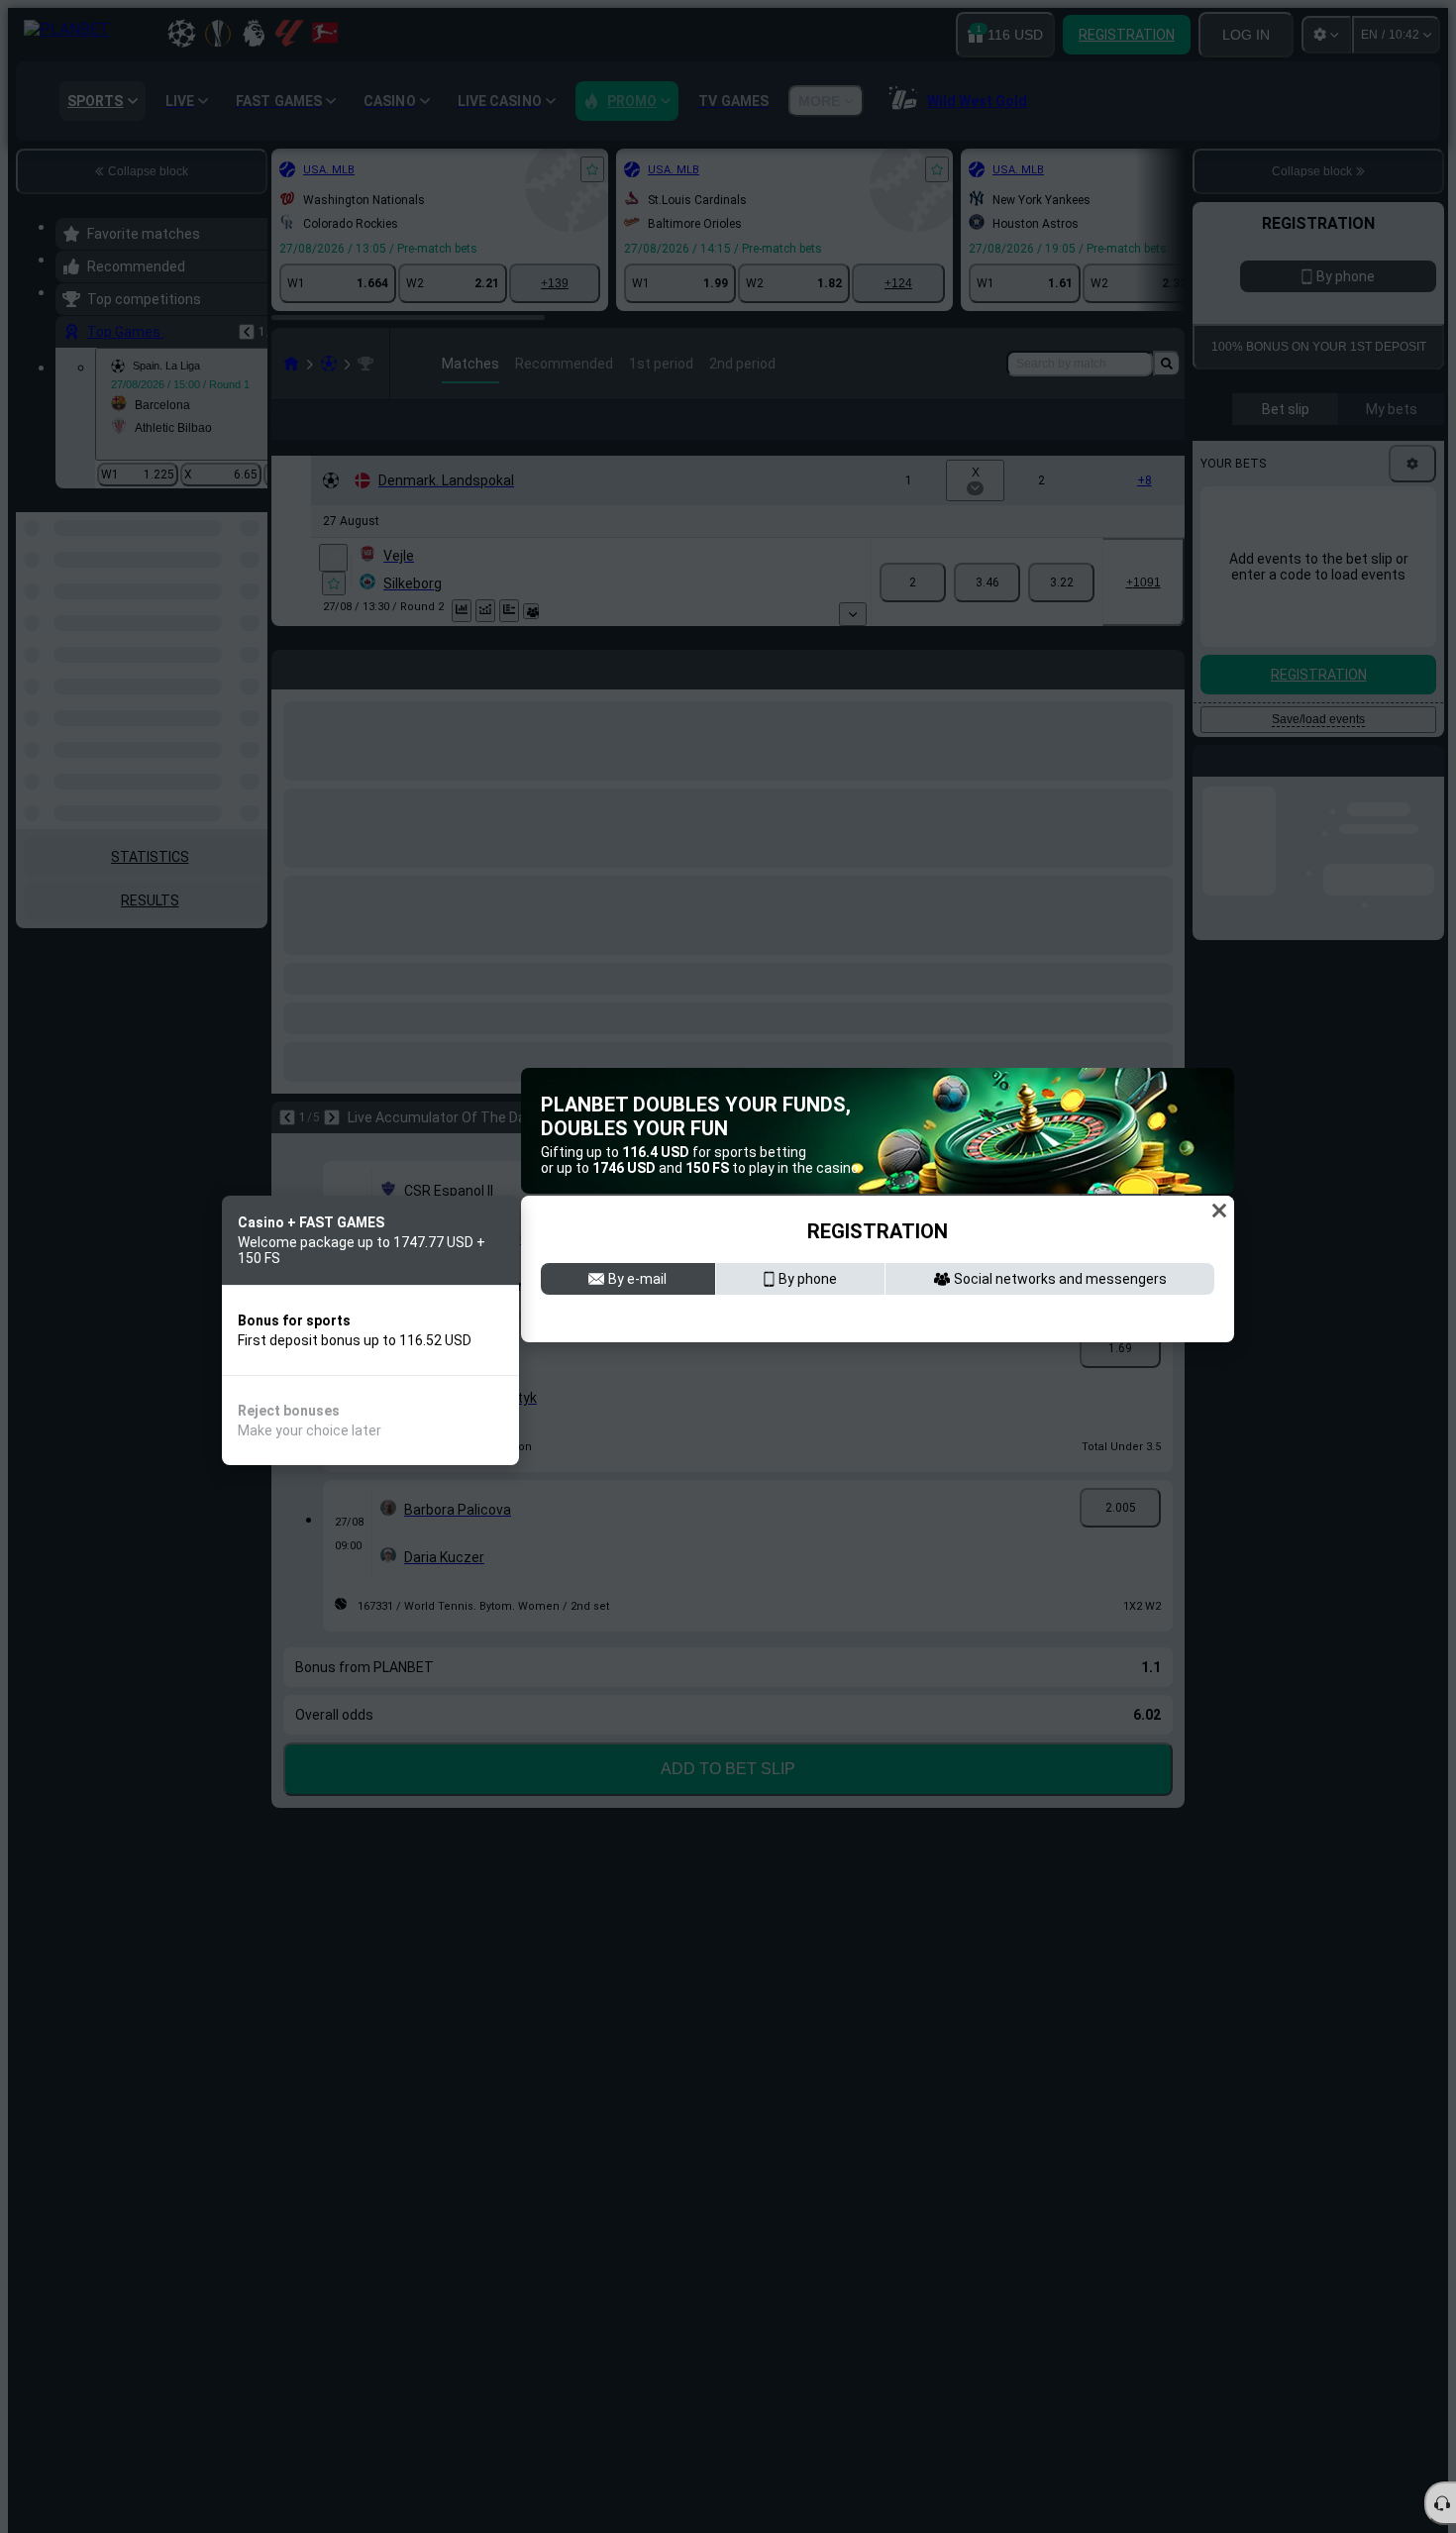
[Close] (1219, 1208)
